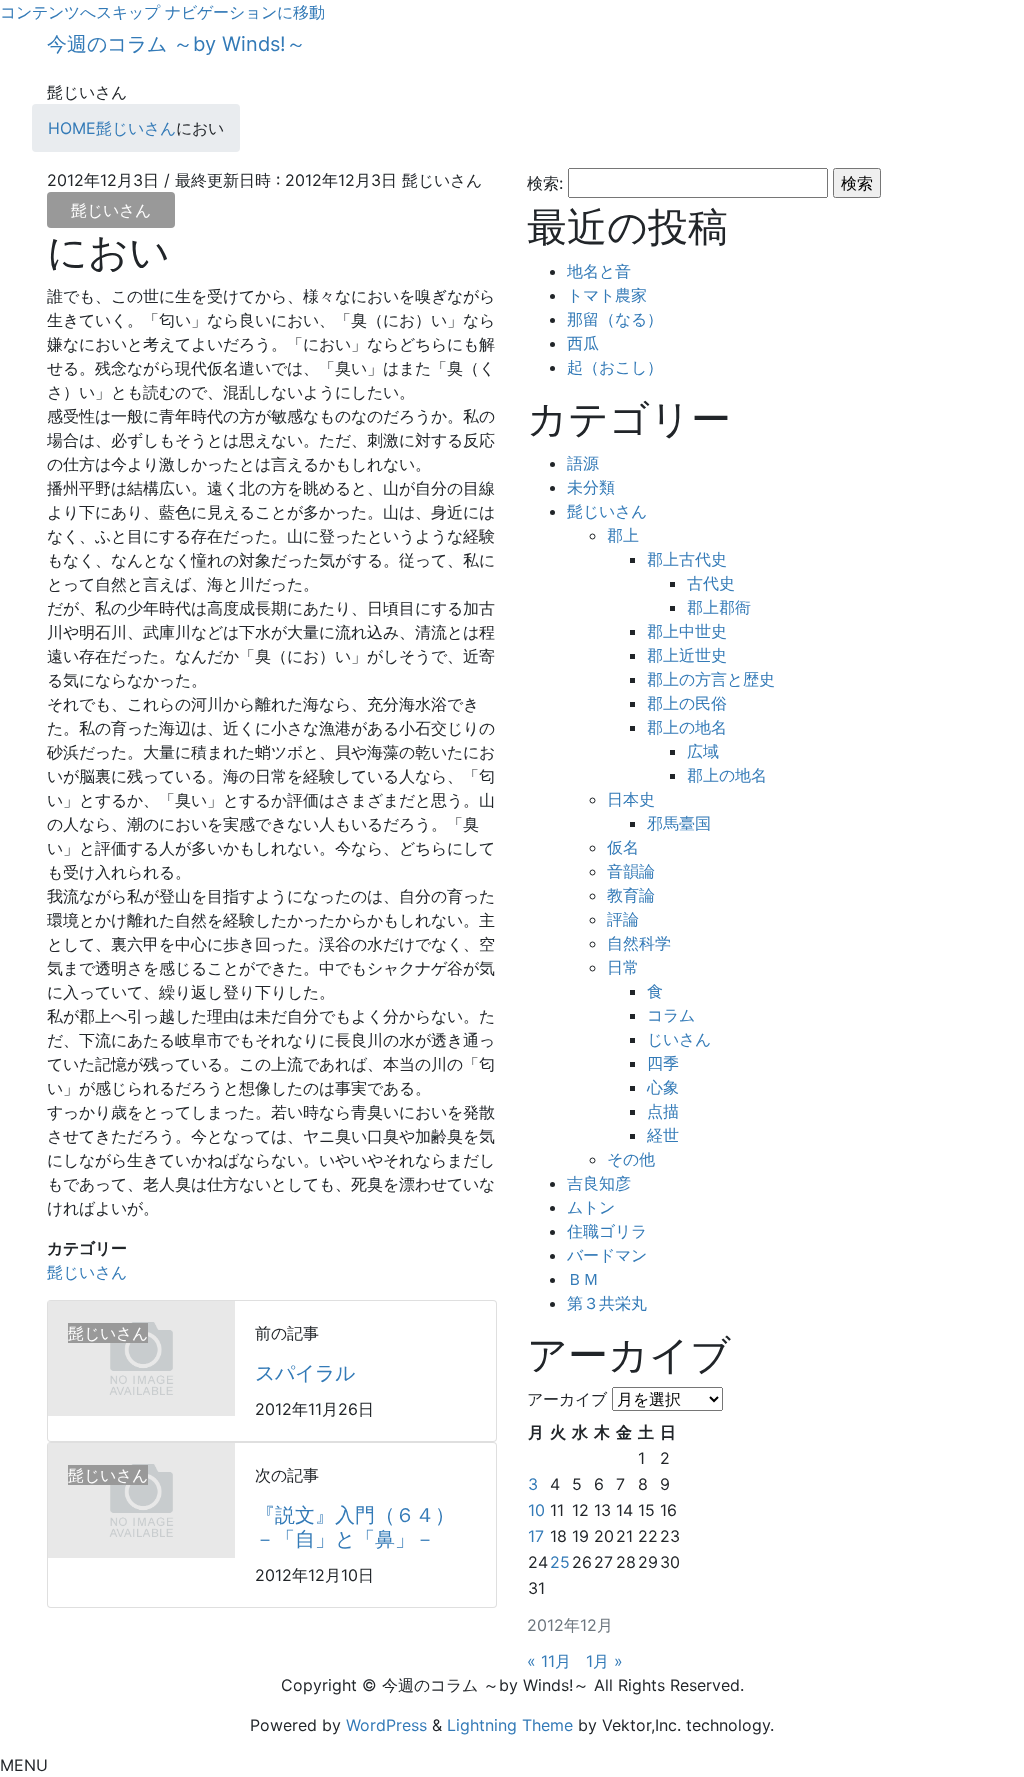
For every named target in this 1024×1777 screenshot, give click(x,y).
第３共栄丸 (607, 1303)
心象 (663, 1087)
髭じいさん (111, 210)
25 (560, 1562)
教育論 (631, 895)
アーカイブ (567, 1399)
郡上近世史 (687, 655)
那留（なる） (615, 319)
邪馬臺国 (679, 823)
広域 (703, 751)
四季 (663, 1063)
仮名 (623, 847)
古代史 (711, 583)
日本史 (631, 799)
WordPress (386, 1725)
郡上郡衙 (719, 607)
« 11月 (549, 1661)
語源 (583, 463)
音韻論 (631, 871)
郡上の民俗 (687, 703)
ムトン (591, 1207)
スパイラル (305, 1373)
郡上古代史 (687, 559)
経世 (663, 1135)
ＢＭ (583, 1279)
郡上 (623, 535)
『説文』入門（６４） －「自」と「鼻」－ (365, 1527)
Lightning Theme (510, 1725)
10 (536, 1510)
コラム (671, 1015)
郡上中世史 (687, 631)
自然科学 (639, 943)
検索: (545, 183)
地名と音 (599, 271)
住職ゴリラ (607, 1231)
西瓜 (583, 343)
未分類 (591, 487)
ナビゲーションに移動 (245, 12)
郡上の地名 (687, 727)
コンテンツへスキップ (80, 12)
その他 (631, 1159)
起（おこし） (615, 367)
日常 (623, 967)
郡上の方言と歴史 (711, 679)
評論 (623, 919)
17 (536, 1536)
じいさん (679, 1039)
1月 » (604, 1661)
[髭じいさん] (141, 1357)
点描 (663, 1111)
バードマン (607, 1255)
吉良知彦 (599, 1183)
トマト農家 (607, 295)
